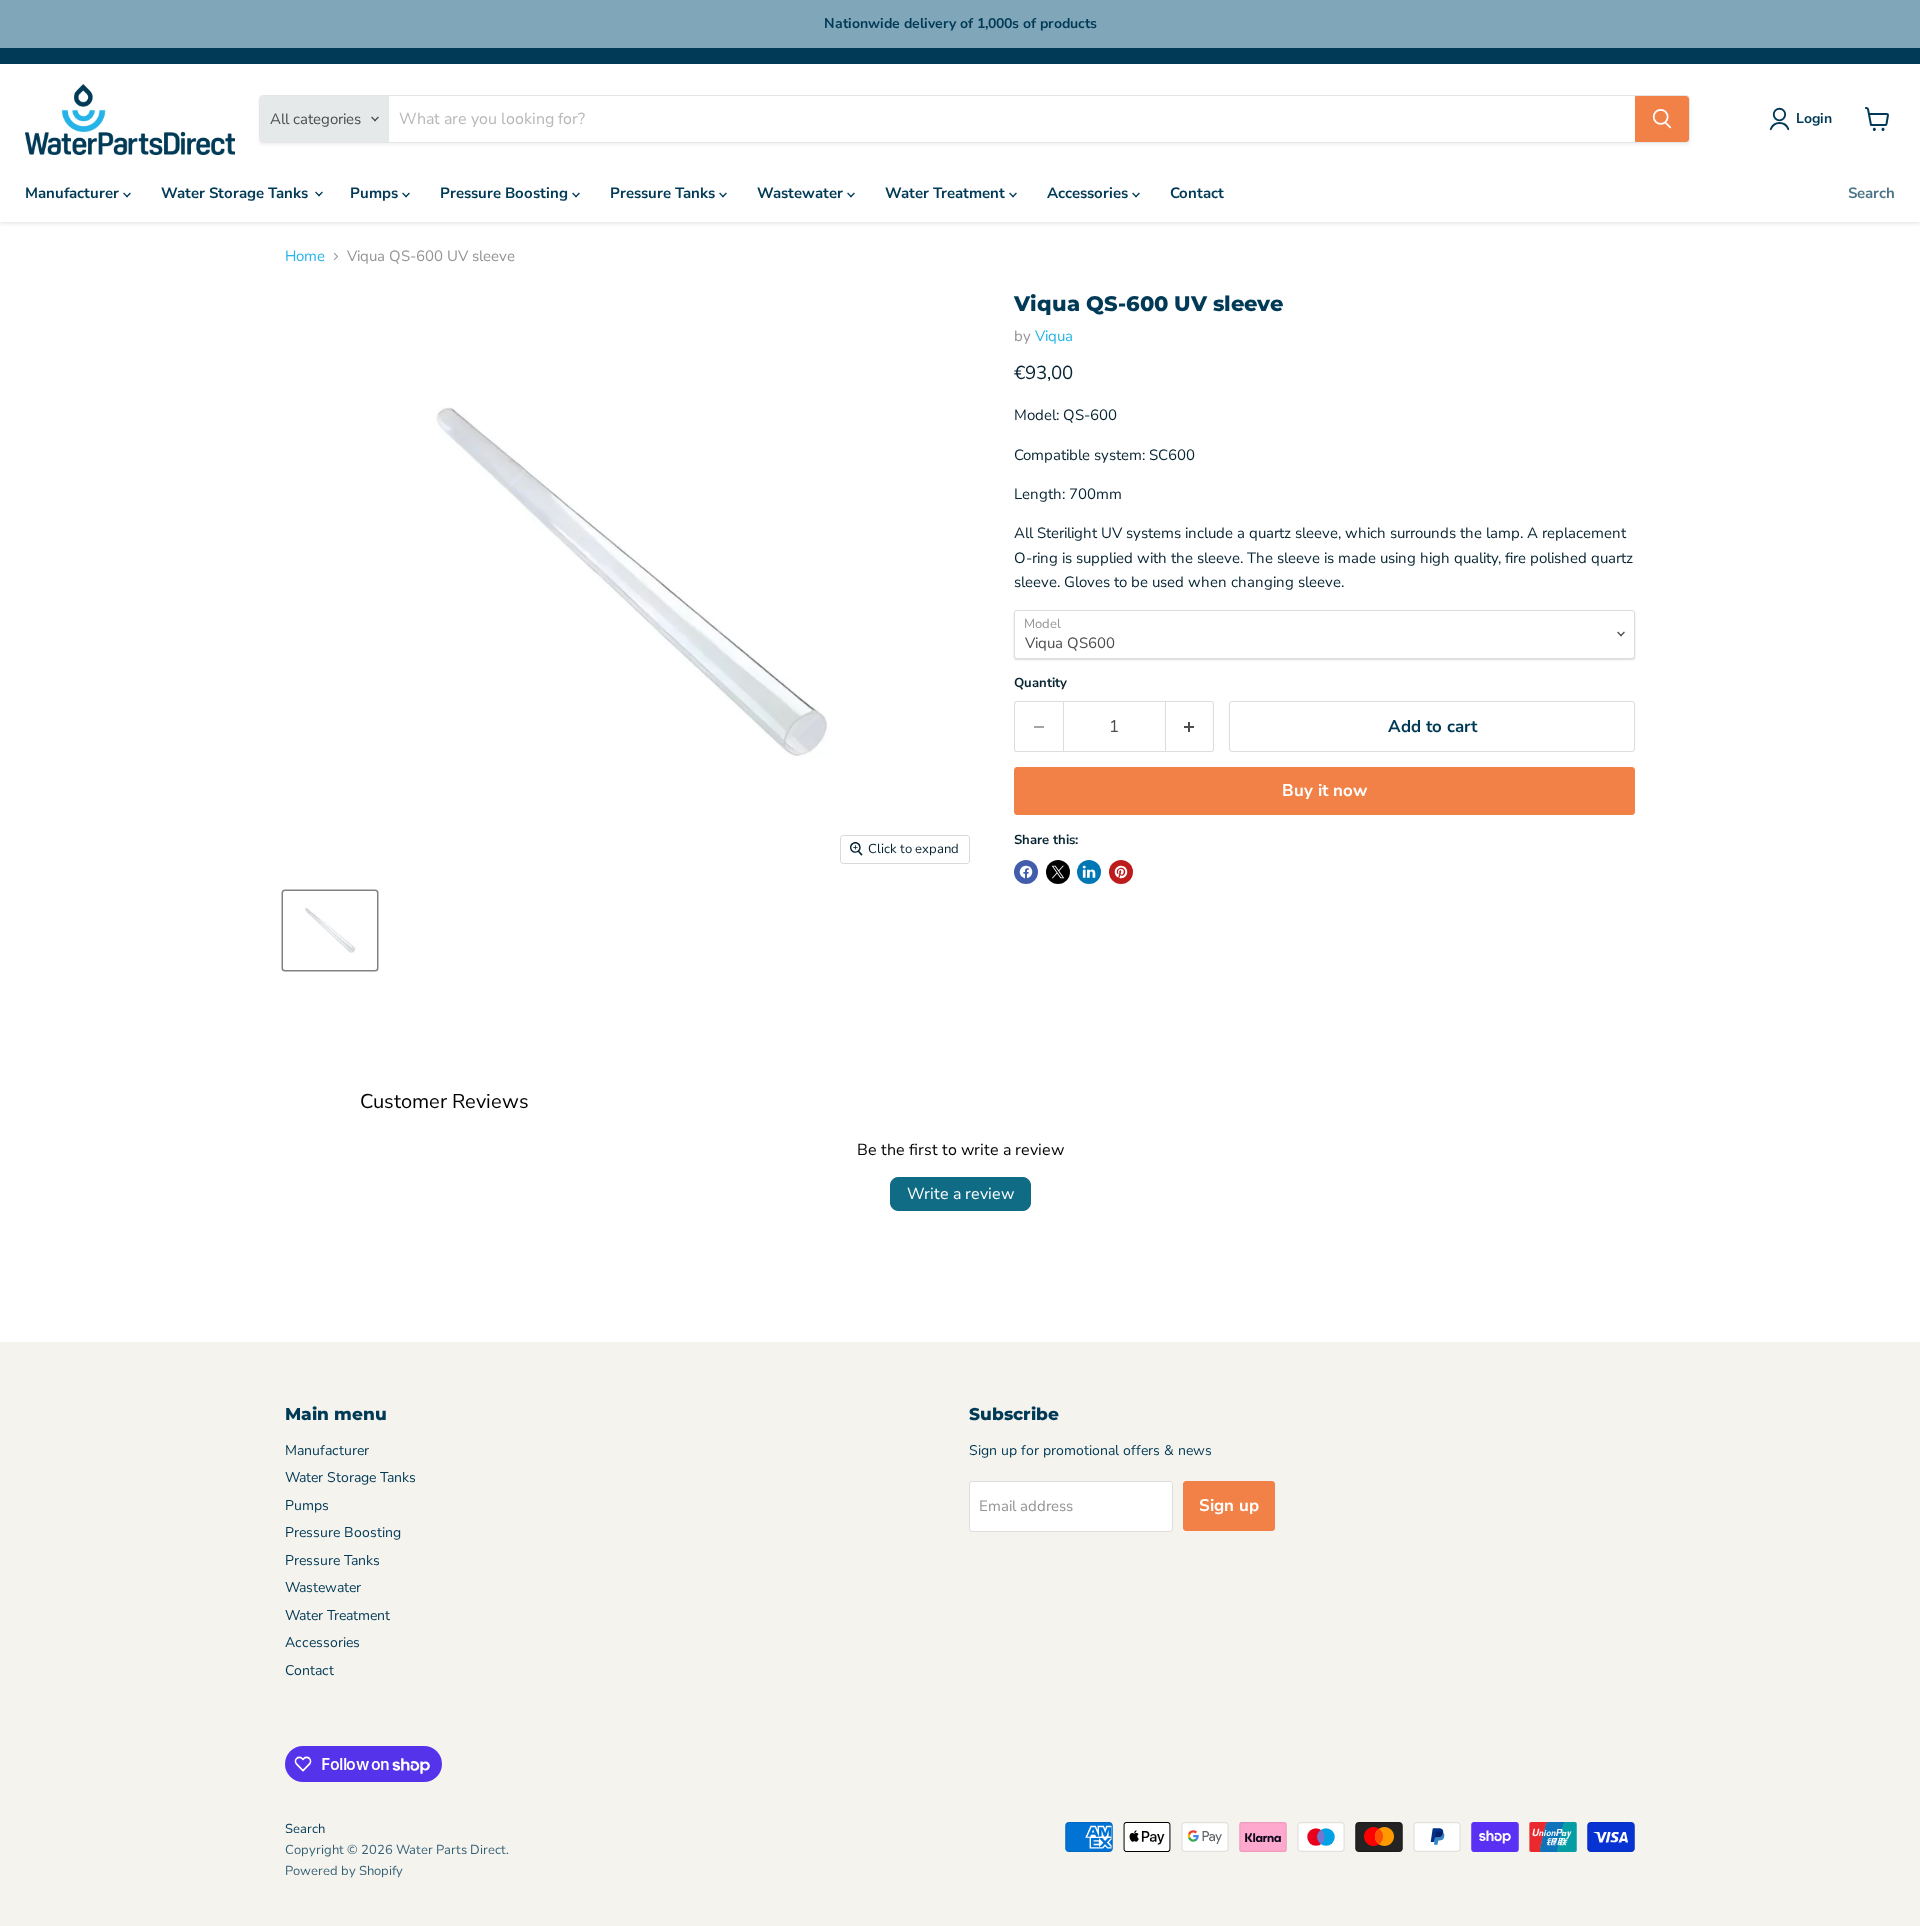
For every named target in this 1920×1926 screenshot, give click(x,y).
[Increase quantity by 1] (1190, 726)
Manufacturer (74, 193)
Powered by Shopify (344, 1871)
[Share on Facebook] (1026, 872)
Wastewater (802, 193)
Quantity (1040, 683)
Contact (1197, 193)
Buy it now (1324, 790)
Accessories (1089, 193)
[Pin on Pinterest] (1121, 872)
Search (1871, 193)
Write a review (960, 1194)
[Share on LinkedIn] (1089, 872)
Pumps (376, 193)
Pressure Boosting (506, 193)
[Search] (1662, 119)
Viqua (1054, 336)
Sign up (1229, 1505)
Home (305, 256)
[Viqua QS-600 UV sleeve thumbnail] (330, 930)
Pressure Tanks (664, 193)
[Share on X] (1058, 872)
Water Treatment (947, 193)
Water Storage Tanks (236, 193)
